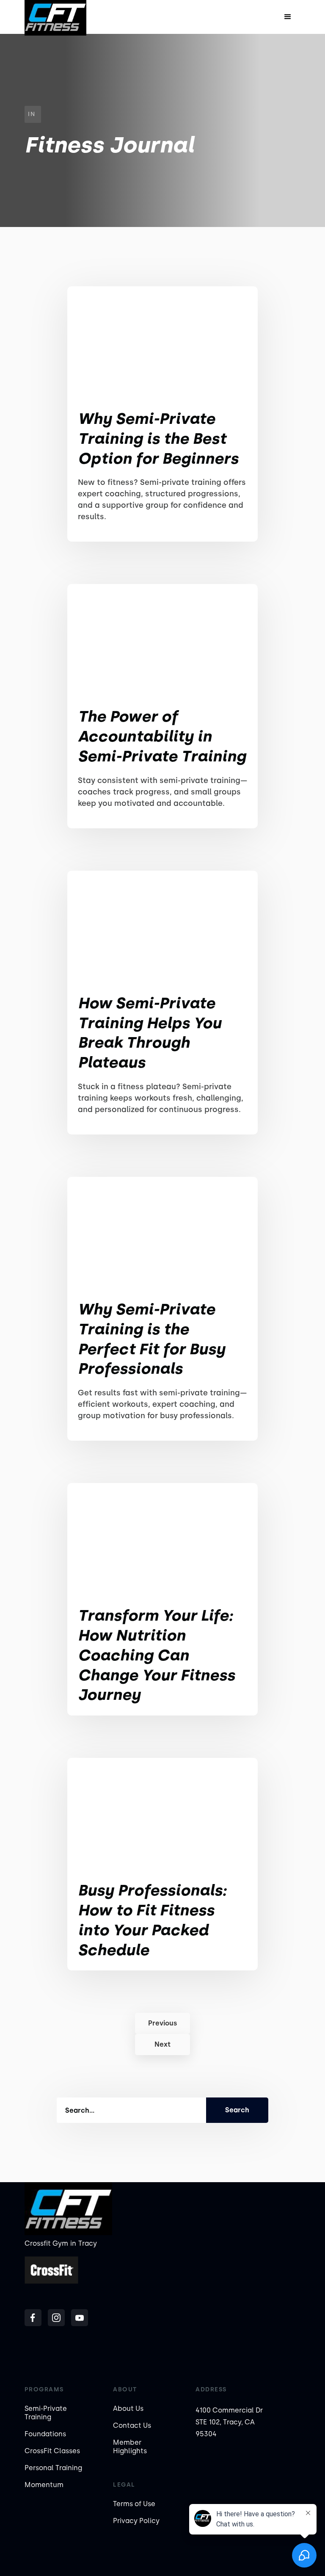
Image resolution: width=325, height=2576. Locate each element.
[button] (288, 17)
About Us (128, 2409)
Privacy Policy (136, 2521)
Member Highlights (130, 2447)
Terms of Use (134, 2504)
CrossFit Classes (52, 2451)
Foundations (45, 2434)
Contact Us (132, 2425)
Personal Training (53, 2468)
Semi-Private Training (46, 2413)
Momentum (44, 2485)
